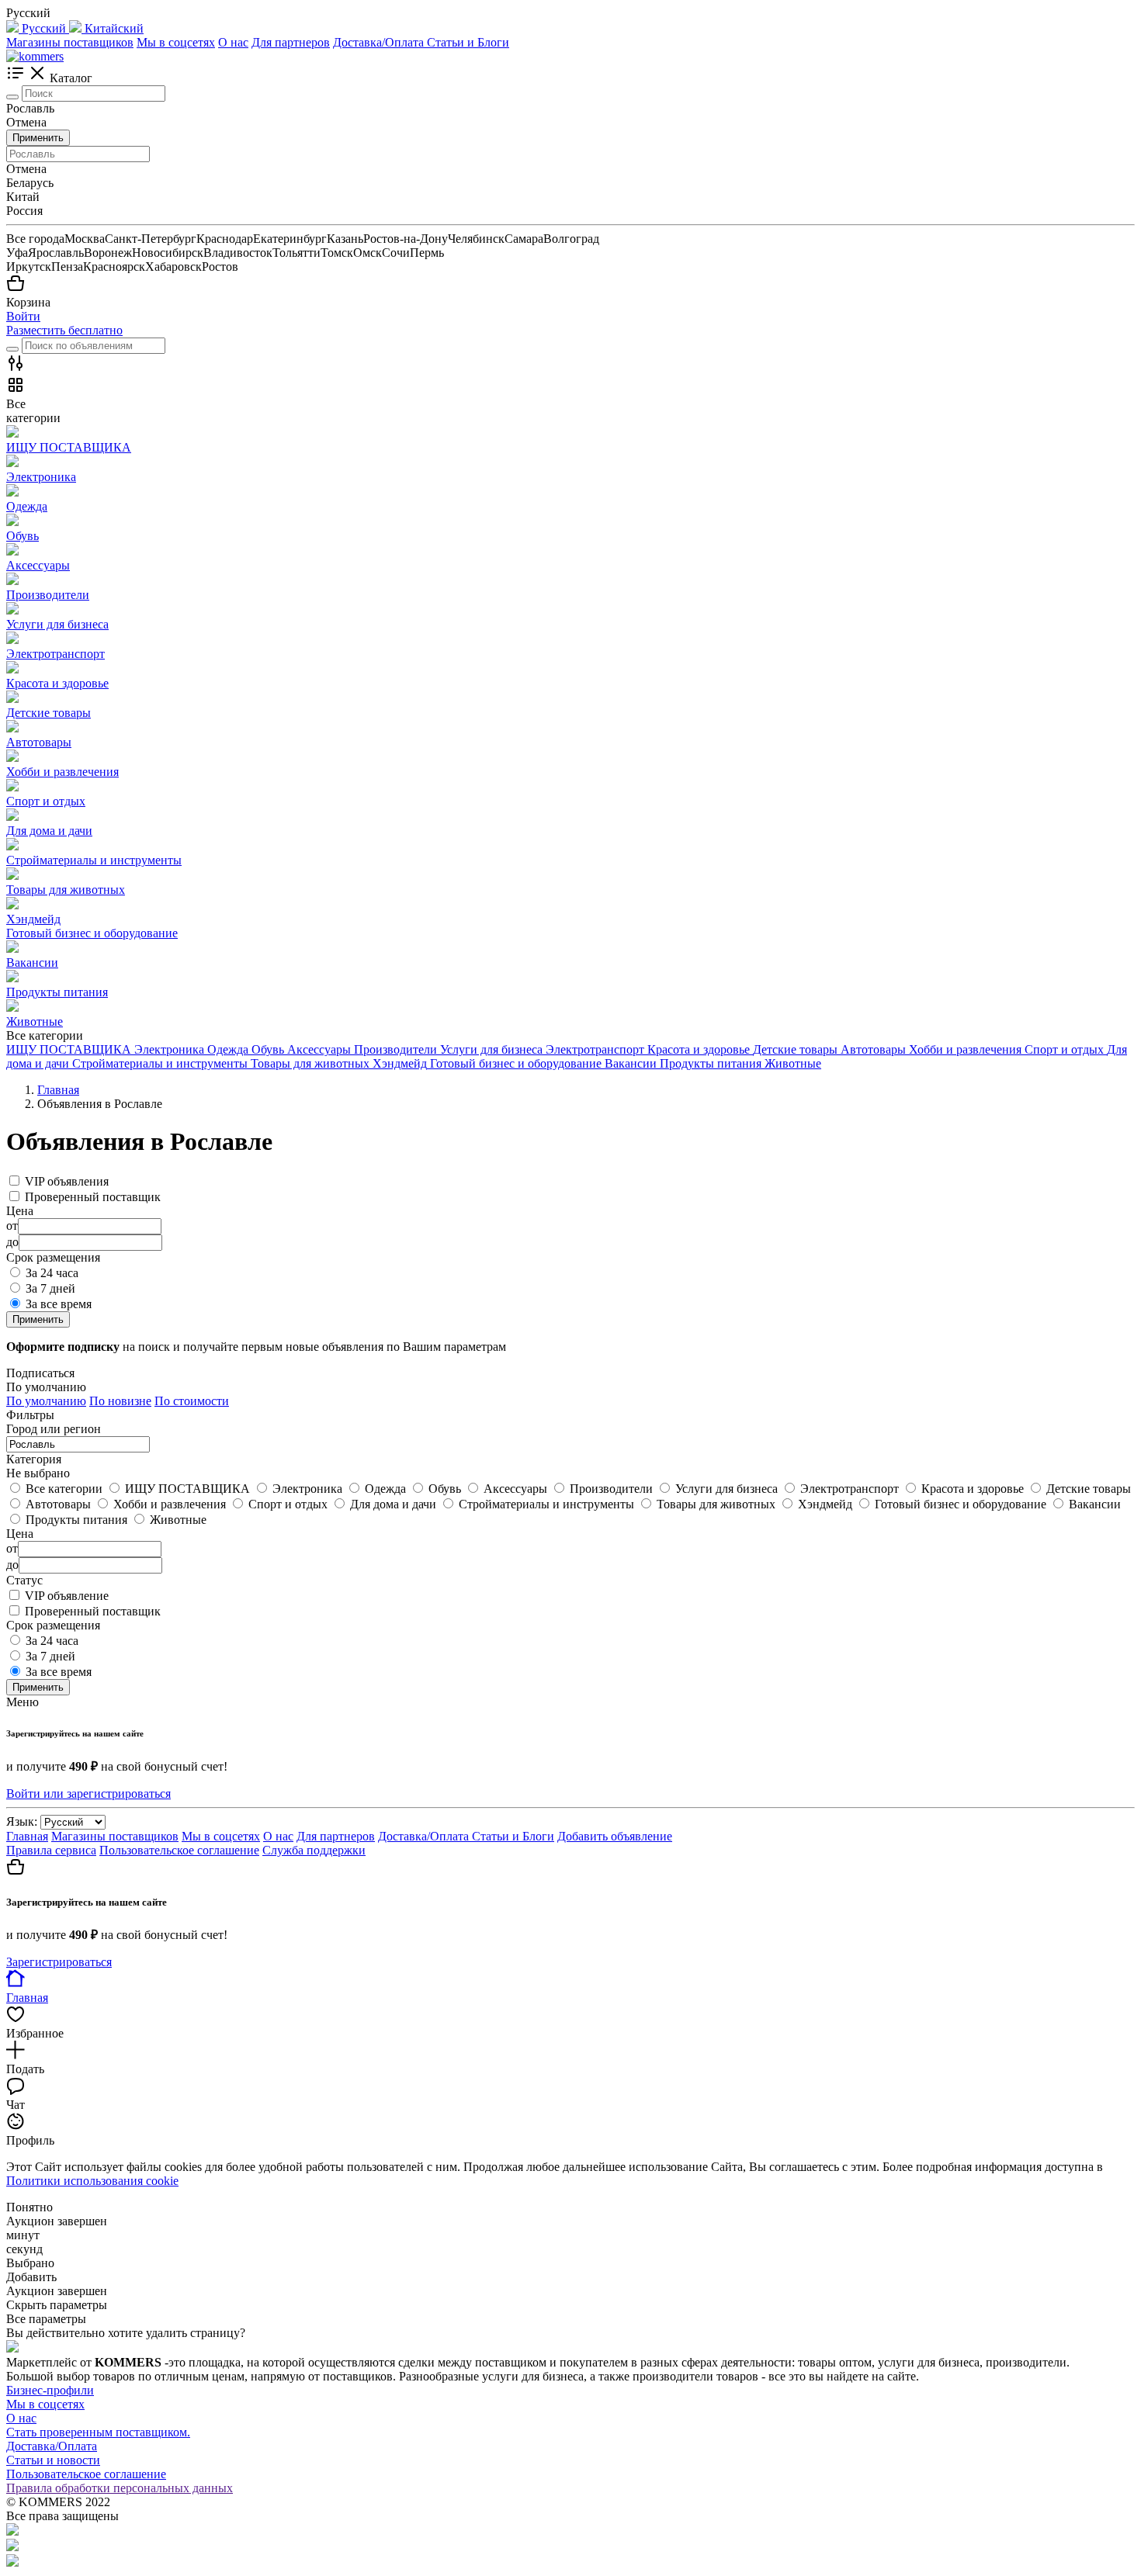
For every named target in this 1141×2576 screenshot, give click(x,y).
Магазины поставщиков (70, 42)
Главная (27, 1836)
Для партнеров (291, 42)
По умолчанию (46, 1401)
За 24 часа (52, 1273)
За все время (59, 1304)
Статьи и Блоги (468, 42)
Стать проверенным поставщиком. (98, 2432)
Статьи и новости (53, 2460)
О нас (233, 42)
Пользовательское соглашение (179, 1850)
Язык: (22, 1821)
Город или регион (54, 1429)
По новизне (120, 1401)
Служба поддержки (314, 1850)
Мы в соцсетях (176, 42)
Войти (23, 316)
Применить (38, 138)
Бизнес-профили (50, 2390)
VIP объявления (67, 1181)
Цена (20, 1534)
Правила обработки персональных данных (120, 2488)
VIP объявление (67, 1596)
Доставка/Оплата (380, 42)
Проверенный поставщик (93, 1197)
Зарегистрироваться (59, 1962)
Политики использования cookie (92, 2181)
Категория (34, 1459)
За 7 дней (50, 1288)
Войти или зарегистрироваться (88, 1794)
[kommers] (35, 56)
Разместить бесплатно (64, 330)
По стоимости (192, 1401)
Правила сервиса (51, 1850)
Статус (24, 1580)
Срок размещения (53, 1625)
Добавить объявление (615, 1836)
